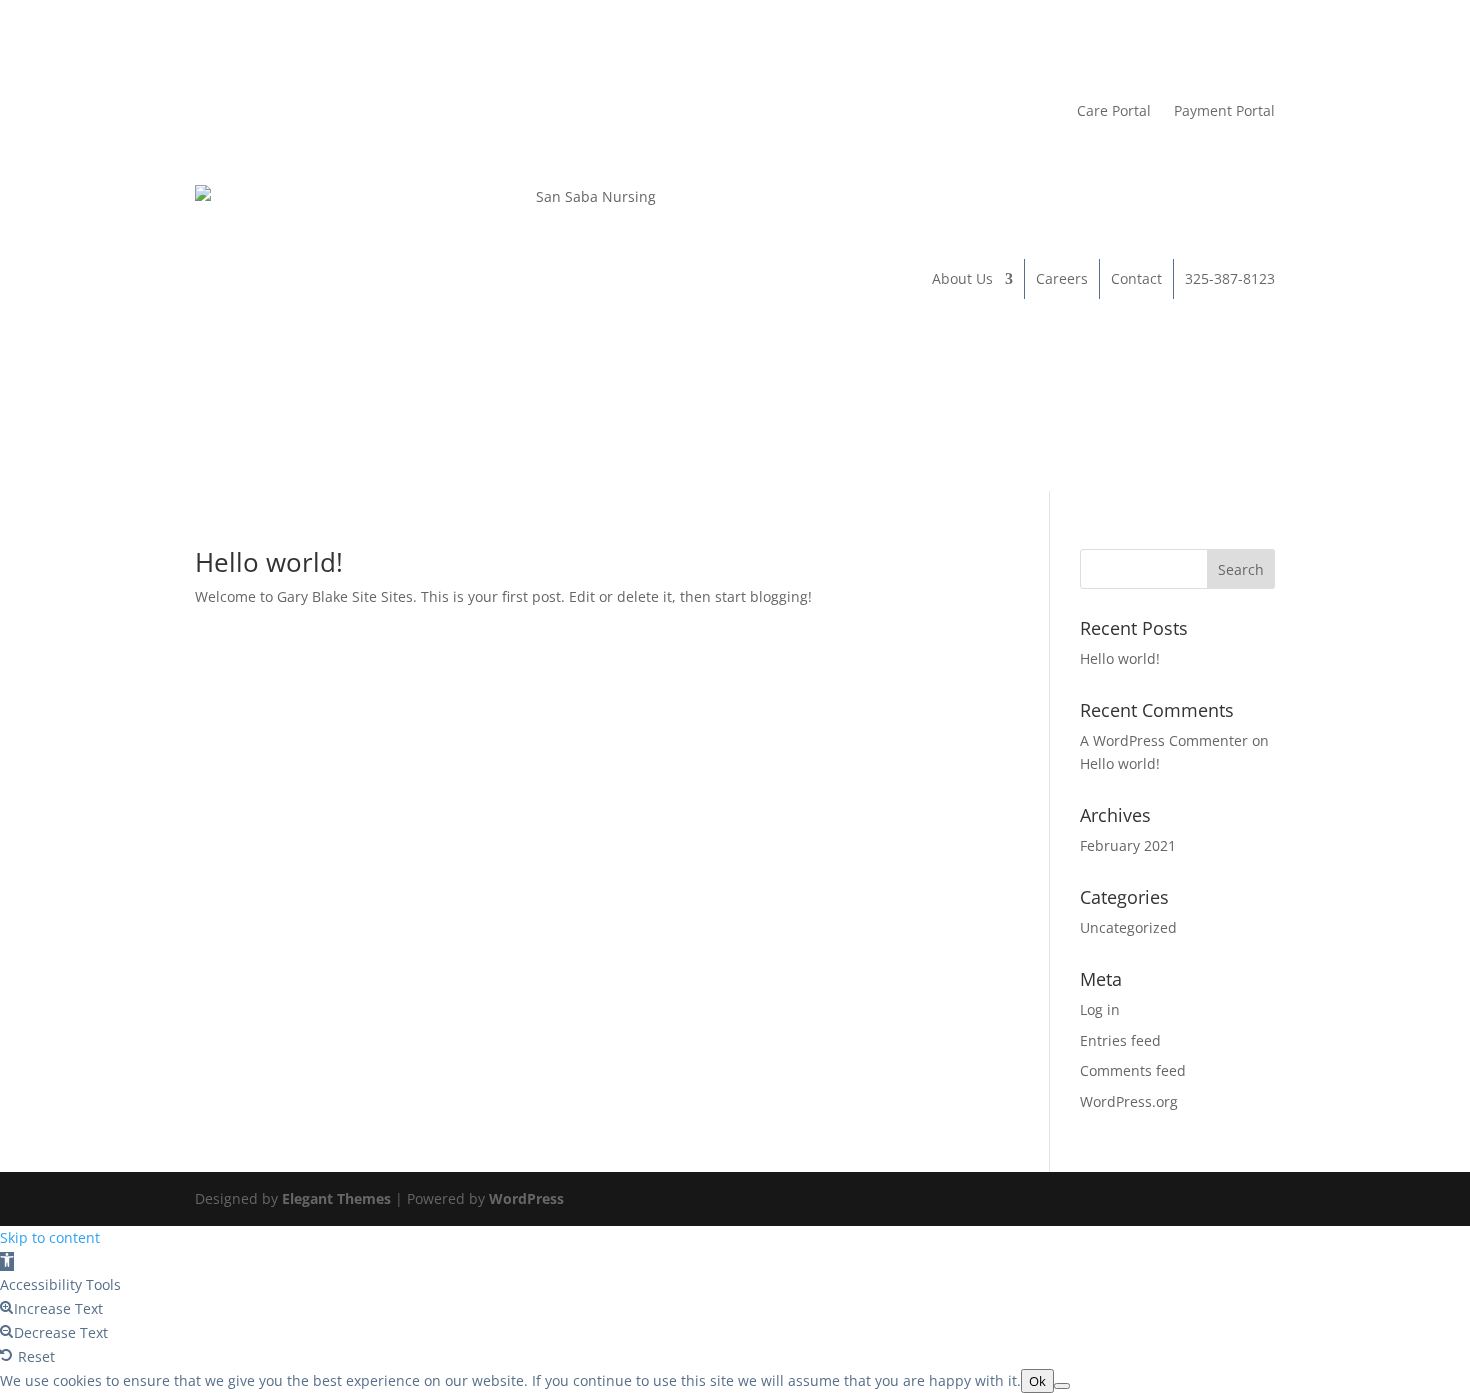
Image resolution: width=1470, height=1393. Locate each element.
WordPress (526, 1198)
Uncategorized (1128, 927)
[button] (7, 1261)
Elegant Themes (336, 1198)
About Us (962, 278)
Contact (1136, 278)
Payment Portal (1224, 110)
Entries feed (1120, 1040)
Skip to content (50, 1237)
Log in (1100, 1009)
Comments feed (1133, 1070)
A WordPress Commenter (1164, 740)
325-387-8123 (1230, 278)
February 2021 (1128, 845)
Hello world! (269, 562)
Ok (1037, 1381)
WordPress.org (1129, 1101)
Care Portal (1114, 110)
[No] (1062, 1386)
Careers (1062, 278)
